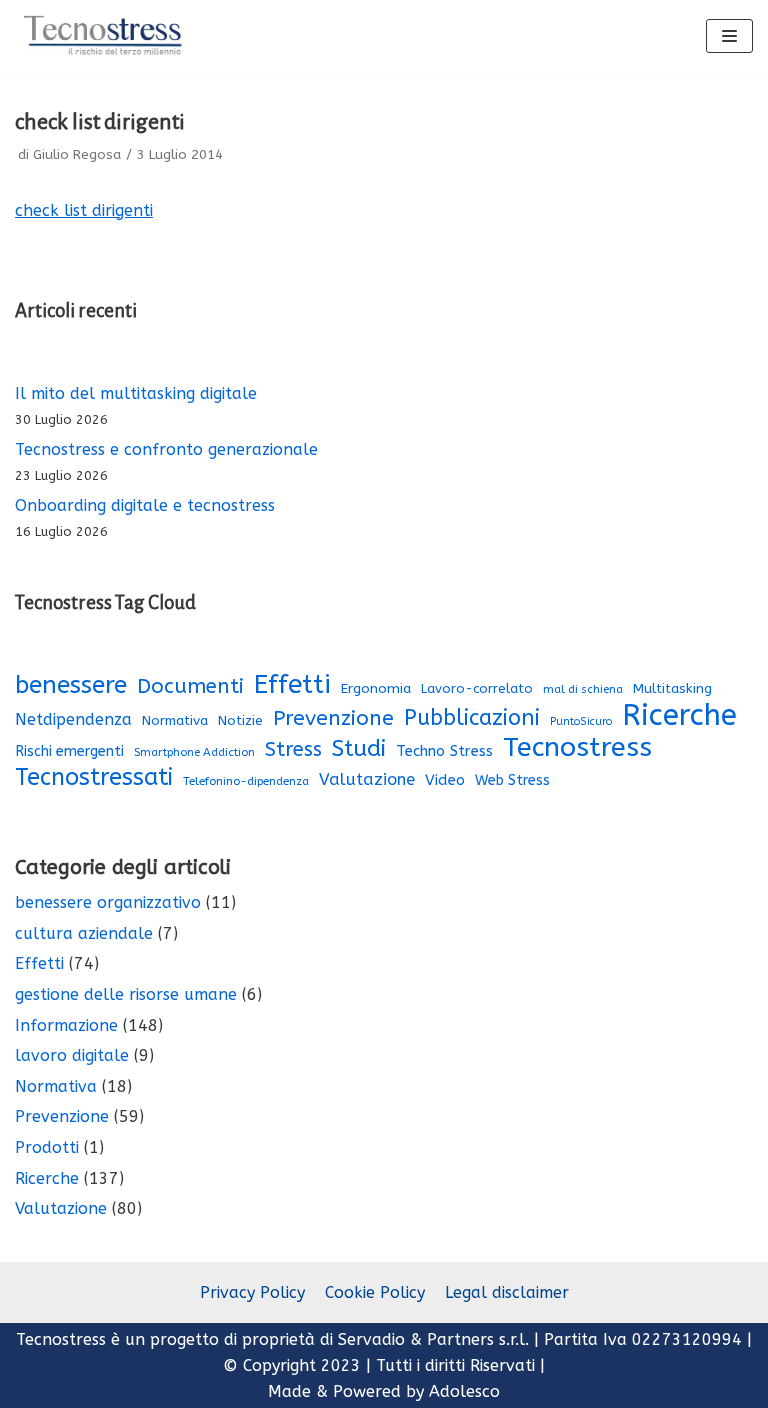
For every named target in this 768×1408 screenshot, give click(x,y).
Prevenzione (333, 718)
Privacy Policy (252, 1292)
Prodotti (47, 1147)
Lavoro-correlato (477, 688)
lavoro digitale (72, 1055)
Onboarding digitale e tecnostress (145, 505)
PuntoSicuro (581, 721)
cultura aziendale (84, 933)
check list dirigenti (84, 210)
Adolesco (464, 1391)
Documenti (190, 686)
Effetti (292, 685)
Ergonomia (376, 688)
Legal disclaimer (507, 1292)
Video (445, 780)
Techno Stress (444, 751)
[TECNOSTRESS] (105, 36)
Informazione (66, 1025)
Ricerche (679, 716)
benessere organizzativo (108, 902)
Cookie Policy (375, 1292)
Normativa (175, 721)
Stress (293, 749)
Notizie (240, 721)
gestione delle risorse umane (126, 994)
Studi (359, 749)
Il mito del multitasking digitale (136, 393)
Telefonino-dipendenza (246, 781)
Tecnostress (577, 748)
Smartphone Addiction (194, 752)
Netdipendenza (73, 719)
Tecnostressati (94, 778)
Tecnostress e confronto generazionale (166, 449)
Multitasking (672, 689)
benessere (71, 685)
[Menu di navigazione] (729, 36)
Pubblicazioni (472, 718)
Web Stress (512, 780)
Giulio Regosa (77, 154)
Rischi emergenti (69, 751)
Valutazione (367, 779)
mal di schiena (583, 689)
